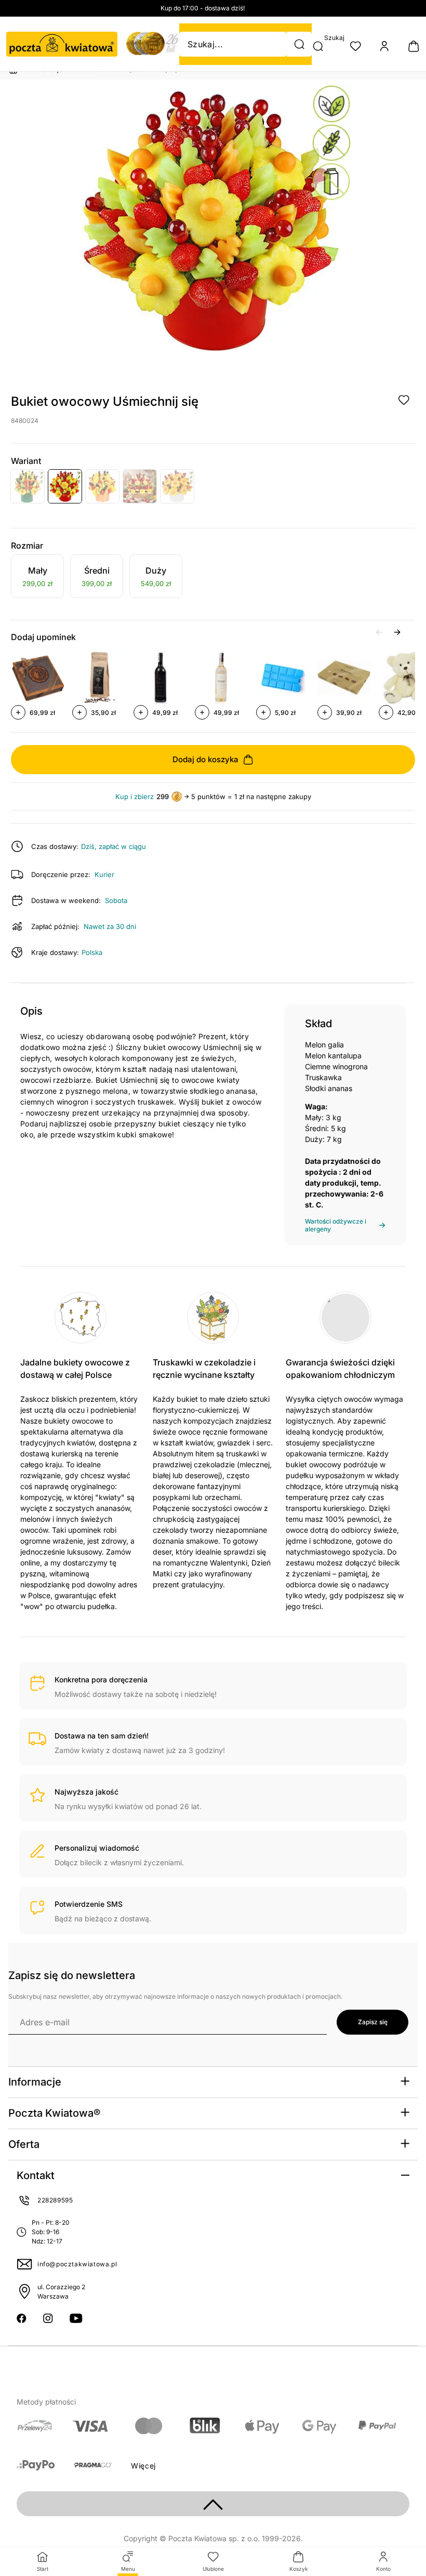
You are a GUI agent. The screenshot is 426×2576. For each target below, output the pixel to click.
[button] (299, 44)
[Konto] (384, 46)
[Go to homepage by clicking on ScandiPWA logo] (62, 44)
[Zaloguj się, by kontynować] (404, 400)
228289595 (55, 2200)
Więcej (143, 2466)
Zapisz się (373, 2022)
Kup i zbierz (135, 797)
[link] (37, 578)
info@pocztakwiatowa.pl (77, 2264)
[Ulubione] (355, 46)
